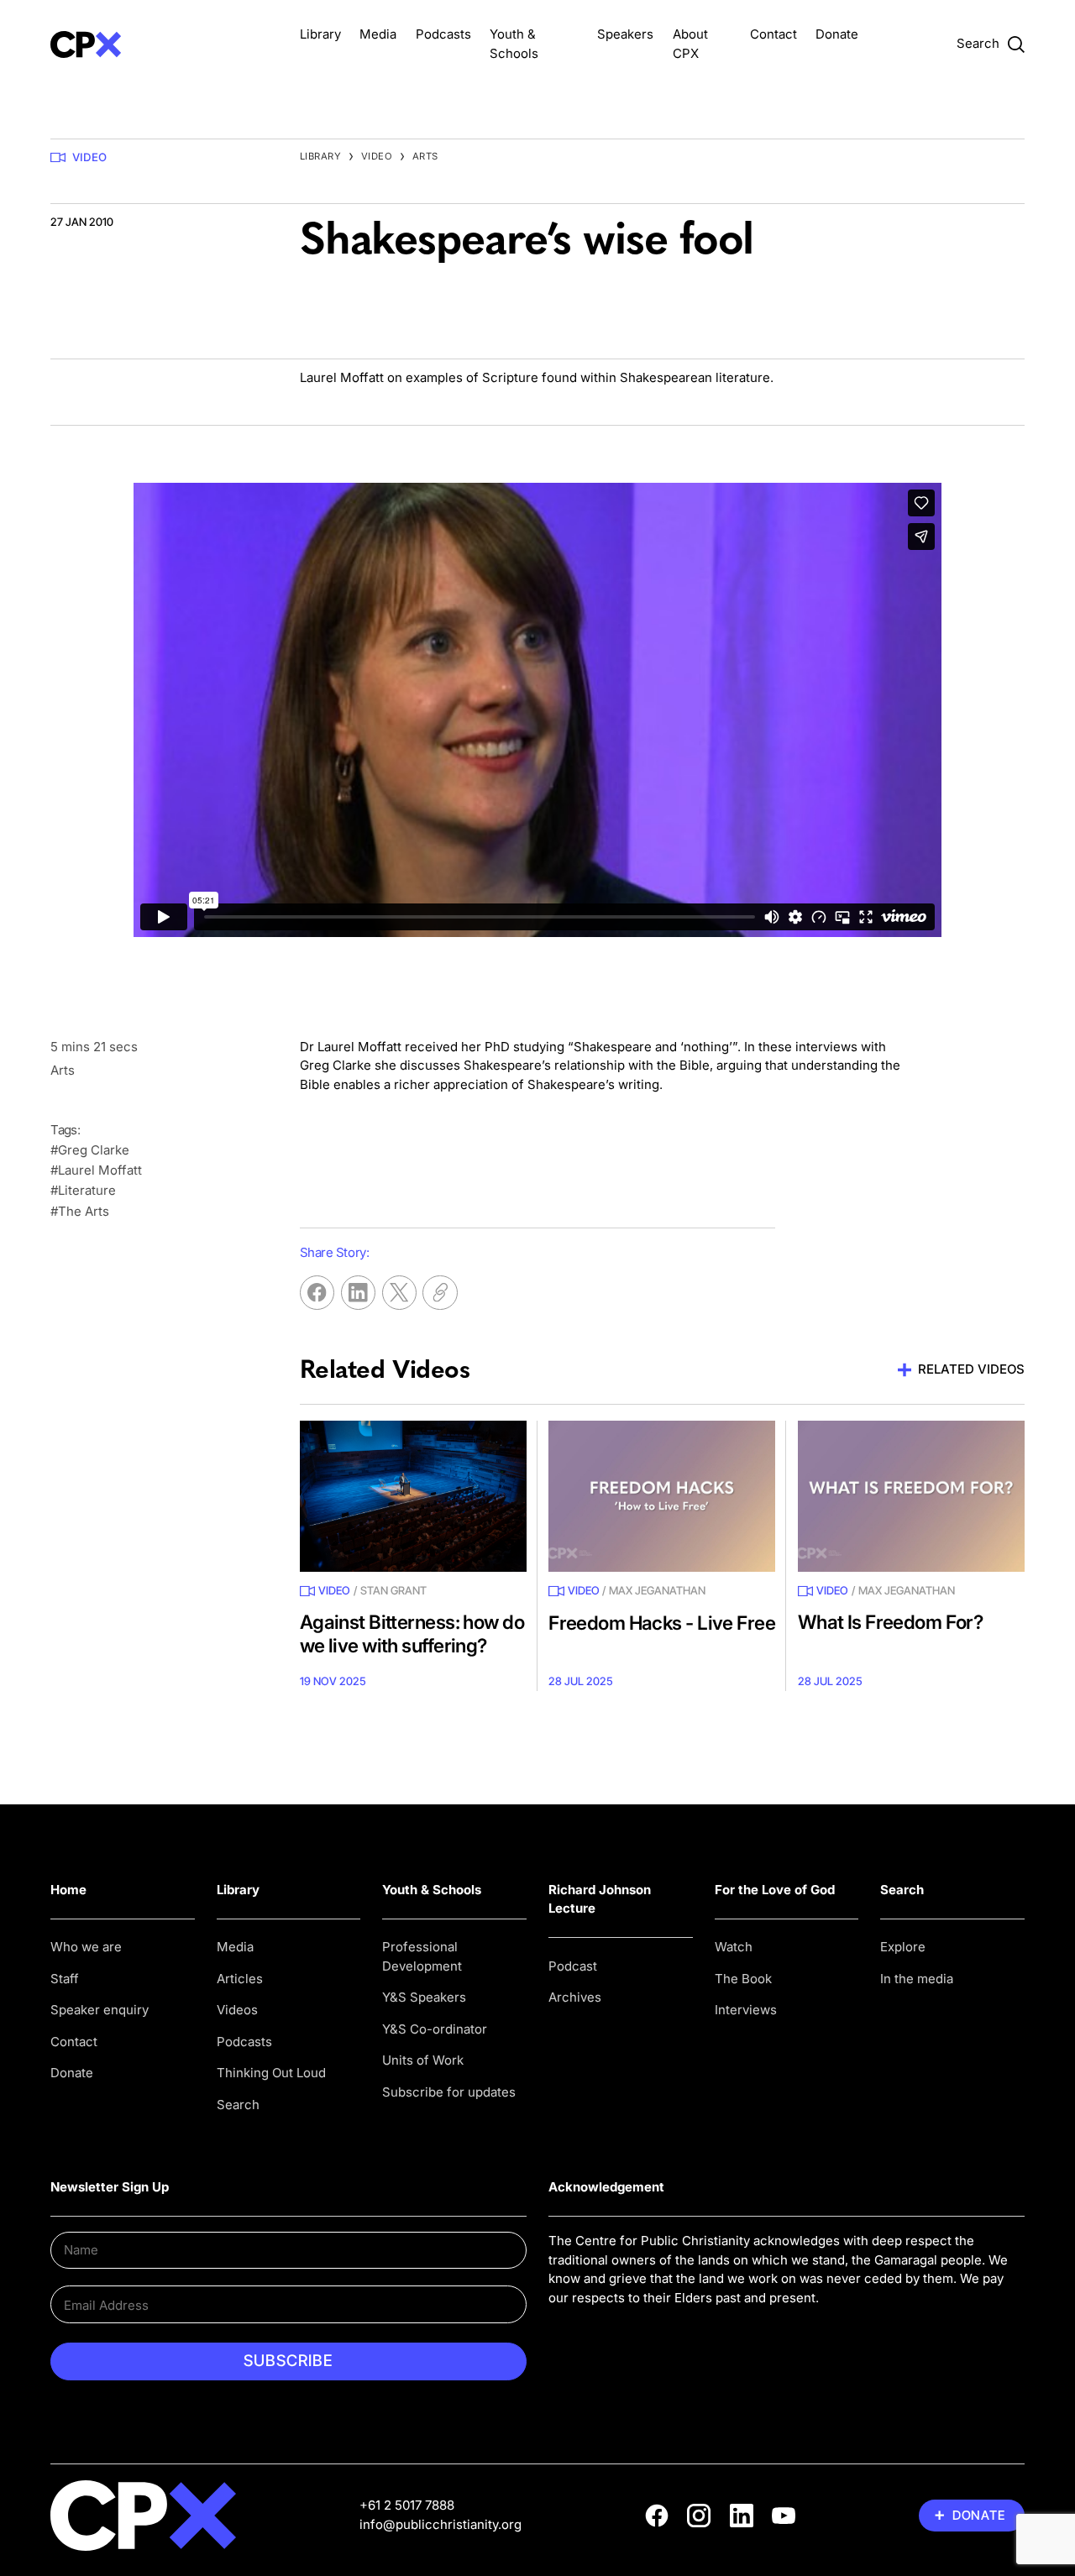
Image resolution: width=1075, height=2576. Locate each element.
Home (68, 1890)
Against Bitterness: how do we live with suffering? (412, 1633)
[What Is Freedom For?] (911, 1496)
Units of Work (423, 2060)
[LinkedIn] (742, 2516)
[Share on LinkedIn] (358, 1293)
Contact (773, 34)
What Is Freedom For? (891, 1622)
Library (320, 34)
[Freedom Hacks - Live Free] (662, 1496)
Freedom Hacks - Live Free (662, 1623)
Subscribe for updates (449, 2092)
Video (89, 157)
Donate (837, 34)
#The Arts (80, 1211)
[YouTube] (784, 2516)
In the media (917, 1979)
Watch (734, 1947)
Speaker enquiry (100, 2010)
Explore (903, 1947)
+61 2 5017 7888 (407, 2505)
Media (378, 34)
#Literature (83, 1190)
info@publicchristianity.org (440, 2524)
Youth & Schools (432, 1890)
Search (238, 2105)
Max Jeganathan (657, 1590)
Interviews (746, 2010)
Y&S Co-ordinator (435, 2029)
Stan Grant (393, 1590)
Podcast (573, 1966)
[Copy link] (440, 1293)
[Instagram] (699, 2516)
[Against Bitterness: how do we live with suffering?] (413, 1496)
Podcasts (443, 34)
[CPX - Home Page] (164, 44)
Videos (237, 2010)
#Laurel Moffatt (96, 1170)
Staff (65, 1979)
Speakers (625, 34)
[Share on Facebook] (317, 1293)
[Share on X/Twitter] (399, 1293)
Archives (575, 1997)
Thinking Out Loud (271, 2073)
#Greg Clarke (90, 1150)
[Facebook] (657, 2516)
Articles (240, 1979)
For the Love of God (775, 1890)
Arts (425, 156)
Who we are (86, 1947)
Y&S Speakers (424, 1997)
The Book (743, 1979)
